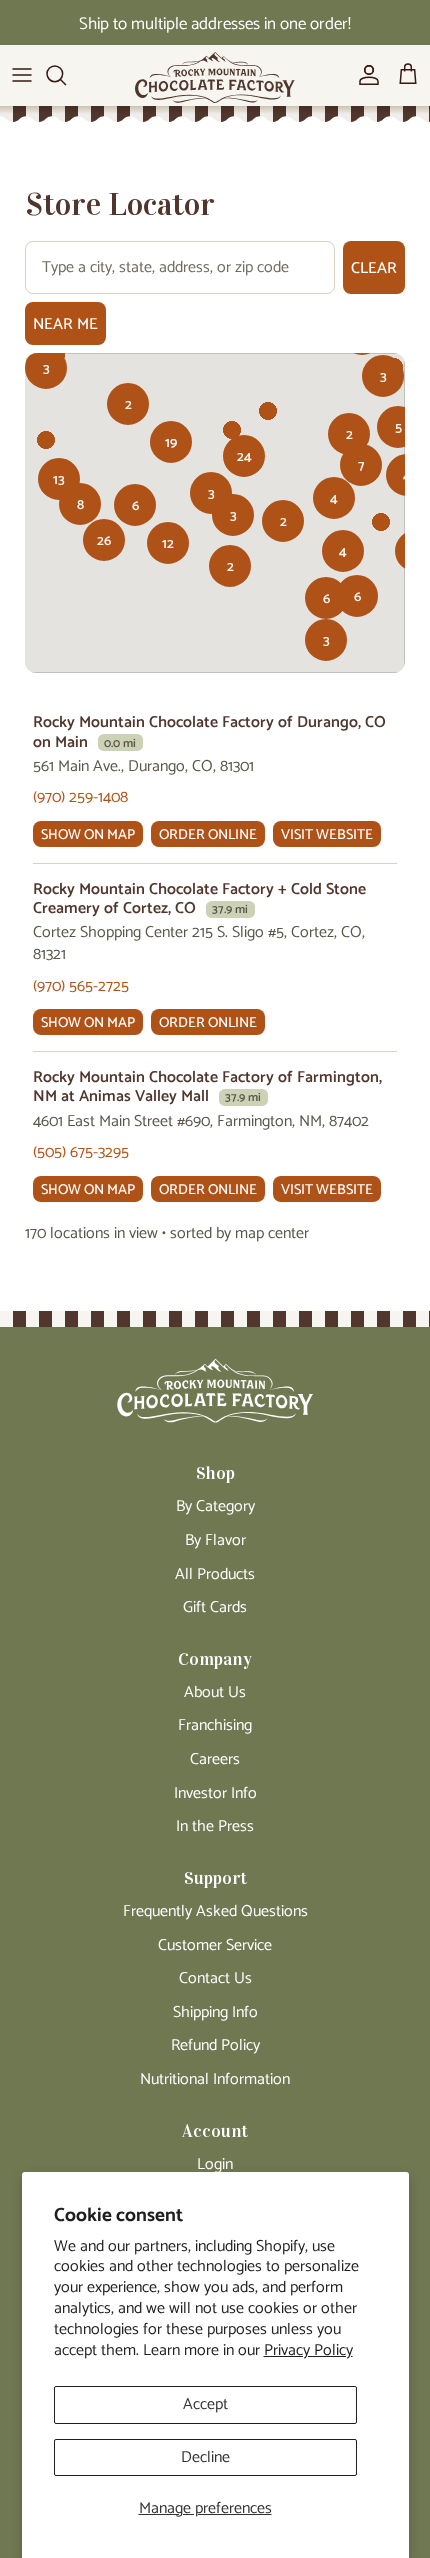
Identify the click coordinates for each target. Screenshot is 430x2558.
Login (215, 2164)
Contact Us (215, 1978)
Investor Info (215, 1793)
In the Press (215, 1826)
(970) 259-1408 (80, 797)
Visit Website (327, 835)
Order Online (208, 835)
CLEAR (374, 268)
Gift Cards (215, 1607)
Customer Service (215, 1945)
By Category (215, 1506)
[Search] (66, 75)
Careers (215, 1759)
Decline (205, 2457)
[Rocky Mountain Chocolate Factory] (215, 83)
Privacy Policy (308, 2350)
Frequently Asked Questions (215, 1911)
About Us (215, 1692)
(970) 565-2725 (81, 986)
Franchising (215, 1725)
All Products (215, 1574)
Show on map (88, 835)
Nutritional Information (215, 2079)
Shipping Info (215, 2012)
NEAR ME (65, 324)
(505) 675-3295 (81, 1152)
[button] (398, 427)
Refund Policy (215, 2045)
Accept (205, 2404)
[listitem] (215, 780)
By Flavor (215, 1540)
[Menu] (22, 75)
